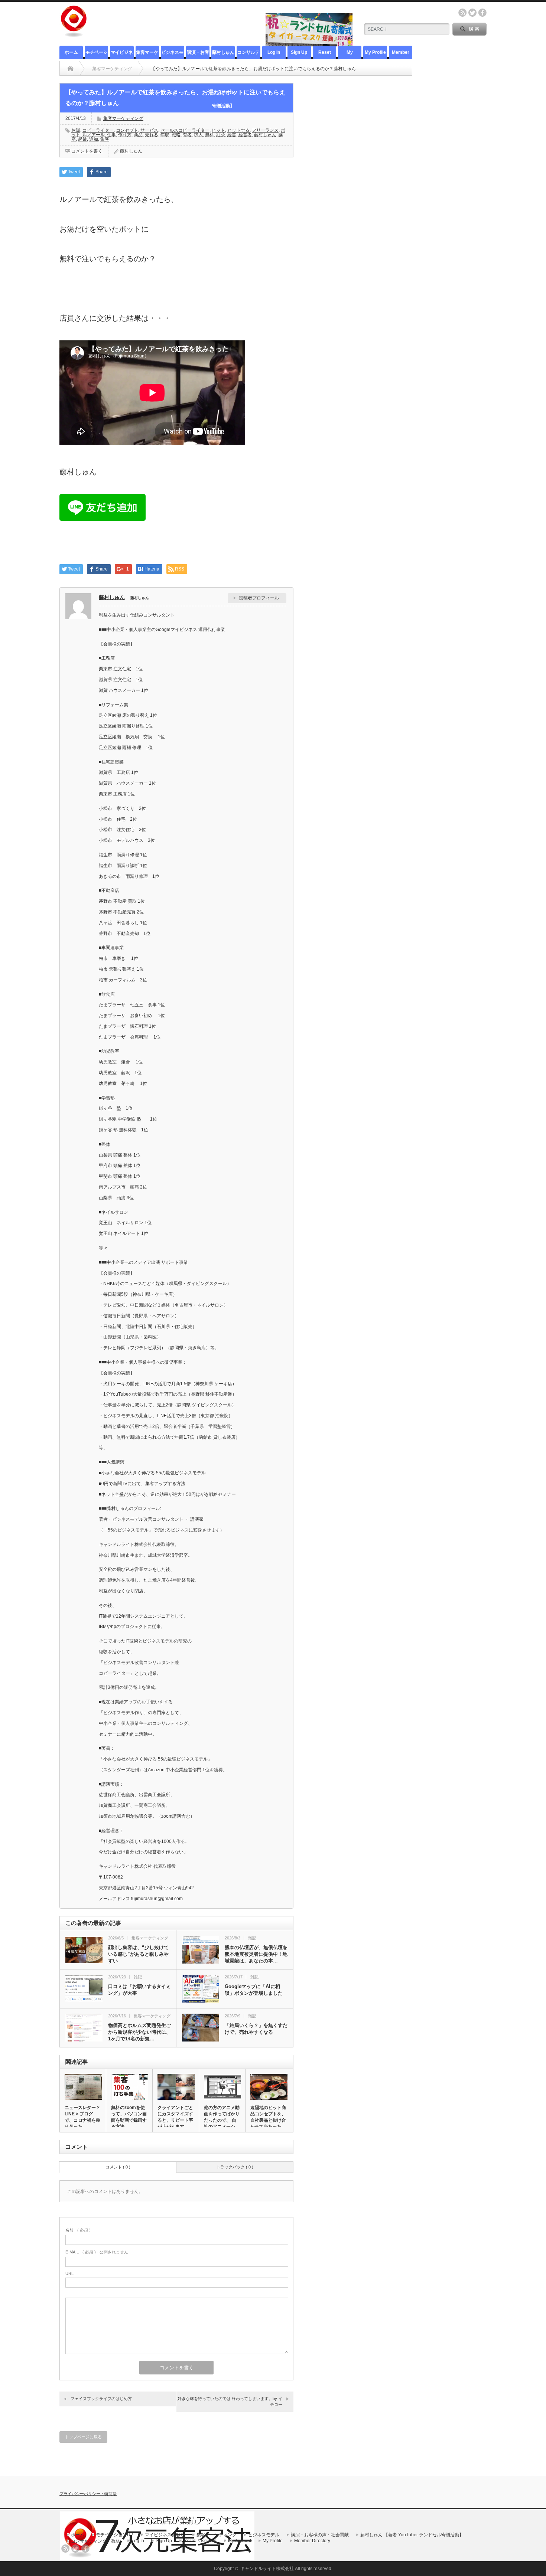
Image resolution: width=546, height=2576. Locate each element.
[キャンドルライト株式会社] (74, 34)
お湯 (76, 130)
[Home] (70, 69)
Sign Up (299, 52)
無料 (209, 135)
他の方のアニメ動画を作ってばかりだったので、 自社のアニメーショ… (222, 2120)
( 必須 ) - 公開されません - (98, 2252)
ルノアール (94, 135)
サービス (149, 130)
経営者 (245, 135)
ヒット (218, 130)
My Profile (375, 52)
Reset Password (324, 54)
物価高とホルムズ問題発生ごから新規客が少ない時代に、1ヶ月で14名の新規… (139, 2032)
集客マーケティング (147, 54)
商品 (138, 135)
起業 (82, 139)
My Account (350, 54)
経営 (232, 135)
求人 (198, 135)
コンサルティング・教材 (248, 54)
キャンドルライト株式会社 (267, 2569)
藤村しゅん (265, 135)
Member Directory (400, 54)
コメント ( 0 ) (118, 2167)
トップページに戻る (83, 2437)
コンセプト (127, 130)
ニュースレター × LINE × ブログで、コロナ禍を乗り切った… (82, 2117)
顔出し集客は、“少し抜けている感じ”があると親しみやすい (138, 1954)
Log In (274, 52)
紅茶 (221, 135)
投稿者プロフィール (259, 598)
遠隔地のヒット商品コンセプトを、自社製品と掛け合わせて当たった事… (268, 2120)
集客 (105, 139)
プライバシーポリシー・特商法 (88, 2494)
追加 (94, 139)
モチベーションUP (97, 54)
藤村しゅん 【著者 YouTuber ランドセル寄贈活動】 (223, 54)
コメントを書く (87, 151)
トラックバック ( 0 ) (235, 2167)
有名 (187, 135)
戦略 (176, 135)
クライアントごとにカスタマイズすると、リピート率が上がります (175, 2117)
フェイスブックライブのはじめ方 (101, 2399)
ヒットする (238, 130)
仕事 (111, 135)
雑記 (252, 1938)
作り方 (125, 135)
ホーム (71, 52)
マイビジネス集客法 (122, 54)
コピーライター (98, 130)
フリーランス (265, 130)
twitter (472, 13)
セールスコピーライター (185, 130)
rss (462, 13)
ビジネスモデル (172, 54)
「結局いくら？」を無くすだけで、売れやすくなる (256, 2029)
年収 (165, 135)
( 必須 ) (78, 2230)
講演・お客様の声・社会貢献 (198, 54)
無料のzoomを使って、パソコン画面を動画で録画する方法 (129, 2117)
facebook (482, 13)
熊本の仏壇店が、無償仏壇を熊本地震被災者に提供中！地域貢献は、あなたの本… (256, 1954)
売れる (152, 135)
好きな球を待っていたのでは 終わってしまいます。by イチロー (230, 2401)
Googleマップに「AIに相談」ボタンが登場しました (254, 1990)
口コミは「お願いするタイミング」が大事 (139, 1990)
